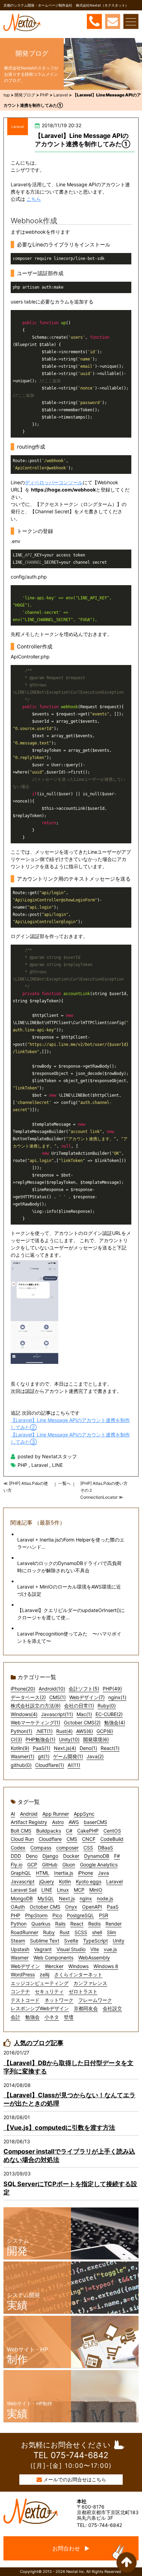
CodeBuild (112, 1839)
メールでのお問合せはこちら (75, 2479)
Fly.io (17, 1865)
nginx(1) (117, 1697)
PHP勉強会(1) (40, 1739)
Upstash (20, 1949)
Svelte (71, 1941)
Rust (65, 1932)
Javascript (23, 1881)
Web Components (53, 1957)
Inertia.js (64, 1873)
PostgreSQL (80, 1915)
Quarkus (41, 1924)
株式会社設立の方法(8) (36, 1706)
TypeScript (95, 1941)
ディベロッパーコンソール (54, 482)
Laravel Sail (24, 1890)
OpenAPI (92, 1907)
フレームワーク (95, 2000)
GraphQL (21, 1873)
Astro (58, 1822)
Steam (18, 1941)
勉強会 (32, 2017)
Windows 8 (106, 1966)
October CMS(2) (82, 1722)
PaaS (113, 1907)
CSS (88, 1848)
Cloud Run (22, 1839)
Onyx (71, 1907)
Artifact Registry (29, 1822)
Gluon (69, 1865)
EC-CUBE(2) (109, 1714)
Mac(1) (84, 1714)
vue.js (110, 1949)
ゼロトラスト (83, 1991)
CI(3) (16, 1739)
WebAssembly (94, 1957)
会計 (16, 2017)
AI (13, 1814)
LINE (57, 1465)
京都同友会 (86, 2008)
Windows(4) (24, 1714)
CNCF (89, 1839)
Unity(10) (69, 1739)
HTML (43, 1873)
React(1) (110, 1748)
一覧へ (64, 1483)
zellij (44, 1974)
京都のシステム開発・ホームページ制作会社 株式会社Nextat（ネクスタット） (66, 5)
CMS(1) (58, 1697)
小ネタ (52, 2017)
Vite (95, 1949)
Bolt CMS (21, 1831)
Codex (18, 1848)
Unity (119, 1941)
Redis (94, 1924)
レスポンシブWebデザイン (40, 2008)
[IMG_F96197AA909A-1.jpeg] (71, 1312)
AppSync (84, 1814)
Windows (78, 1966)
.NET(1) (44, 1731)
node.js (105, 1898)
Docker (71, 1856)
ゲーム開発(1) (68, 1756)
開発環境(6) (96, 1739)
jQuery (47, 1881)
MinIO (96, 1890)
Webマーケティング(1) (35, 1722)
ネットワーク (59, 2000)
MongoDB (22, 1898)
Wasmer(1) (23, 1756)
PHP (22, 1465)
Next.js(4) (65, 1748)
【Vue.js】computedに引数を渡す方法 (59, 2128)
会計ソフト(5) (84, 1689)
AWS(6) (85, 1731)
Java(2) (95, 1756)
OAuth (18, 1907)
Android (29, 1814)
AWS (74, 1822)
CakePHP (88, 1831)
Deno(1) (88, 1748)
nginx (86, 1898)
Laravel (18, 127)
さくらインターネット (78, 1974)
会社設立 (112, 2008)
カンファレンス (90, 1983)
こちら (34, 199)
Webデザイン (25, 1966)
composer (67, 1848)
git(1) (44, 1756)
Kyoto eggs (89, 1881)
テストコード (25, 2000)
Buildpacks (49, 1831)
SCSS (81, 1932)
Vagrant (43, 1949)
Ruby (49, 1932)
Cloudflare (50, 1839)
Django (50, 1856)
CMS (72, 1839)
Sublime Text (45, 1941)
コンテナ (20, 1991)
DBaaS (105, 1848)
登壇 (69, 2017)
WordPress (23, 1974)
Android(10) (52, 1689)
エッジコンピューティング (40, 1983)
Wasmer (20, 1957)
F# (117, 1856)
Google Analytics (99, 1865)
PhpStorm (36, 1915)
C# (69, 1831)
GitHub (50, 1865)
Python (19, 1924)
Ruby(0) (107, 1706)
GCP (32, 1865)
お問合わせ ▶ (71, 2548)
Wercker (54, 1966)
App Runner (56, 1814)
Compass (41, 1848)
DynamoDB (97, 1856)
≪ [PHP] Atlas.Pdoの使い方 (26, 1487)
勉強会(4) (115, 1722)
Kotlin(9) (20, 1748)
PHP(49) (112, 1689)
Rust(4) (64, 1731)
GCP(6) (105, 1731)
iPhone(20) (23, 1689)
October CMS (45, 1907)
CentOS (112, 1831)
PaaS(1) (42, 1748)
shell (97, 1932)
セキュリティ (49, 1991)
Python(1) (22, 1731)
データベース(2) (28, 1697)
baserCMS (95, 1822)
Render (114, 1924)
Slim (111, 1932)
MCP (79, 1890)
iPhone (85, 1873)
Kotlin (65, 1881)
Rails (60, 1924)
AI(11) (74, 1765)
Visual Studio (71, 1949)
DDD (16, 1856)
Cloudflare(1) (50, 1765)
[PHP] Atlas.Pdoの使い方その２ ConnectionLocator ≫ (104, 1490)
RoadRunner (24, 1932)
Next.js (67, 1898)
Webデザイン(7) (87, 1697)
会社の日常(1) (79, 1706)
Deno (32, 1856)
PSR (104, 1915)
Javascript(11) (57, 1714)
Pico (57, 1915)
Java (103, 1873)
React (77, 1924)
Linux (63, 1890)
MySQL (46, 1898)
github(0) (21, 1765)
